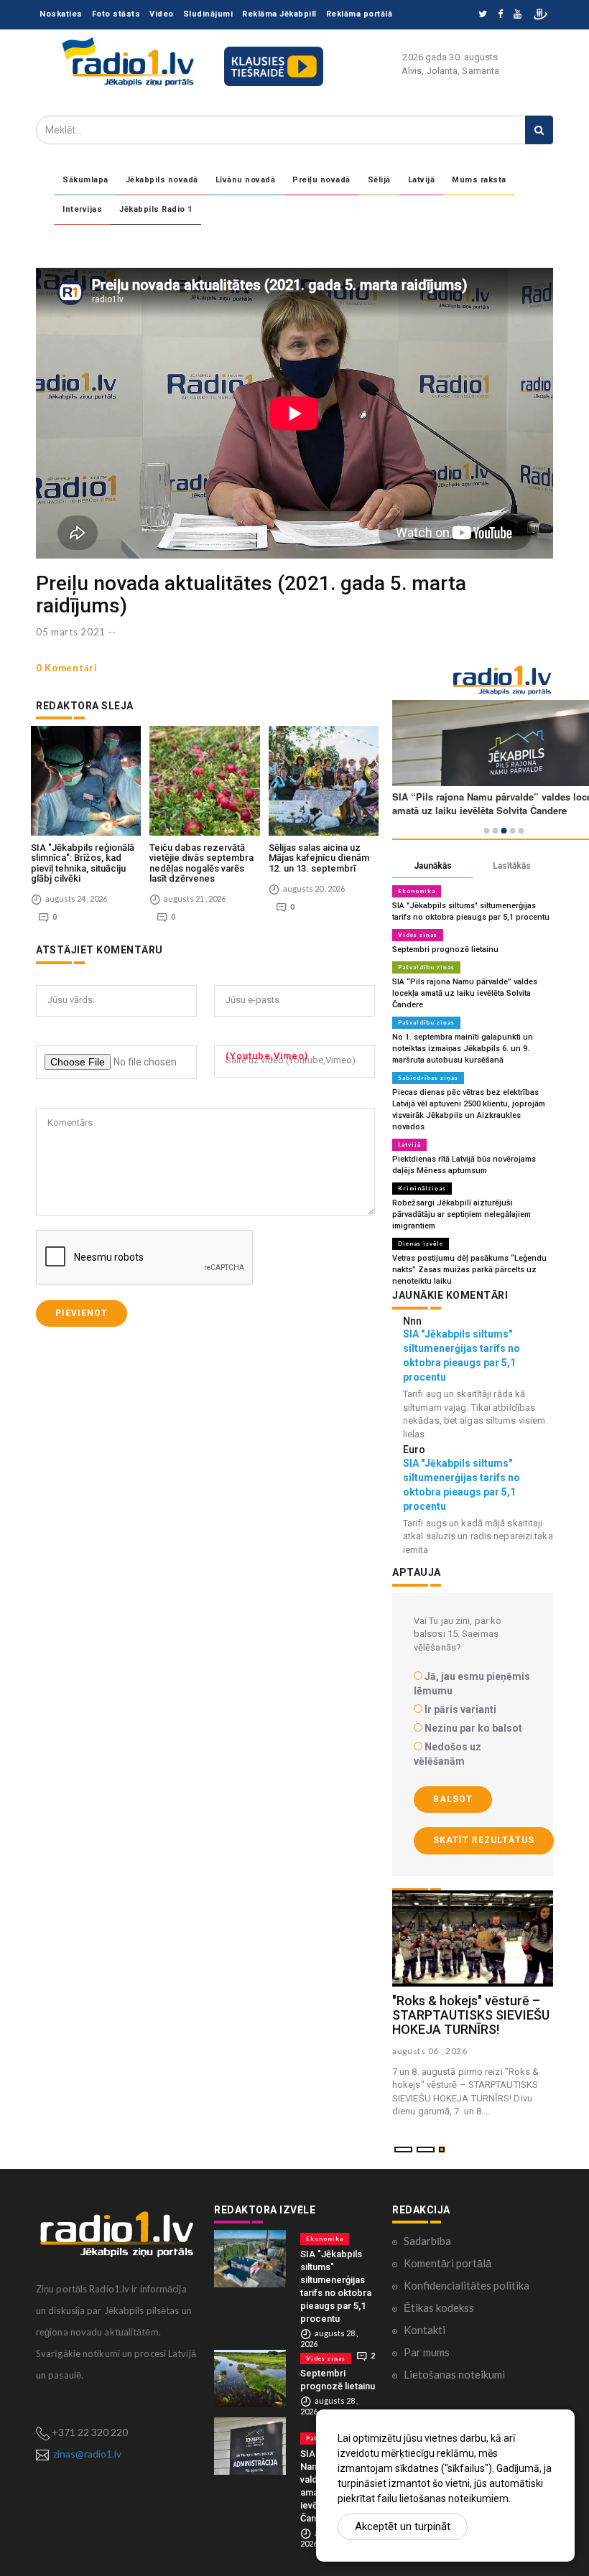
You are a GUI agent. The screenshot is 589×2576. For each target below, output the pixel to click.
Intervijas (82, 209)
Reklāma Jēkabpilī (279, 14)
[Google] (518, 15)
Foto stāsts (116, 14)
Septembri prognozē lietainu (445, 949)
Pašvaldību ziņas (426, 967)
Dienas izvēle (421, 1243)
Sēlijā (379, 180)
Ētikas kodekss (439, 2307)
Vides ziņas (418, 935)
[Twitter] (483, 15)
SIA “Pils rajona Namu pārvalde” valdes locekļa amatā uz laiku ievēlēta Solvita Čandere (465, 993)
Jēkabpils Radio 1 (156, 209)
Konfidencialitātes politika (467, 2285)
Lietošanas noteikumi (454, 2374)
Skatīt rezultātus (484, 1840)
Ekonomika (417, 891)
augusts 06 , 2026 (430, 2051)
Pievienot (82, 1313)
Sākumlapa (85, 180)
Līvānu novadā (246, 180)
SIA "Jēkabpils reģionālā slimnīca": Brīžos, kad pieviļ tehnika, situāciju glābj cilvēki (83, 863)
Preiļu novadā (321, 180)
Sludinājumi (208, 14)
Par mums (427, 2352)
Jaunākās (433, 866)
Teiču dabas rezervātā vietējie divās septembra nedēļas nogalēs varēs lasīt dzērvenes (201, 863)
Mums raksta (479, 180)
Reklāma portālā (360, 14)
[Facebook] (500, 15)
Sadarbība (427, 2241)
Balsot (453, 1799)
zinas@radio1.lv (87, 2454)
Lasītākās (512, 866)
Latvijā (422, 180)
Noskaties (61, 14)
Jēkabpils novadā (162, 180)
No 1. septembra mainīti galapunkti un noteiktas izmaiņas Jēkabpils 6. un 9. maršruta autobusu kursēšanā (463, 1049)
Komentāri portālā (447, 2263)
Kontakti (425, 2330)
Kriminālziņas (422, 1188)
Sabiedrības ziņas (428, 1078)
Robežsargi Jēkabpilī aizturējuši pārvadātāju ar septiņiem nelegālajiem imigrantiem (462, 1214)
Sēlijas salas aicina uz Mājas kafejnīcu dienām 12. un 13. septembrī (319, 858)
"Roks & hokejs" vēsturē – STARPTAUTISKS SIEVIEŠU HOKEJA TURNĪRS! (471, 2015)
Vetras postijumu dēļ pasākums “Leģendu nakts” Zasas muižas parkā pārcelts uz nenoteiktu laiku (469, 1270)
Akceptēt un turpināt (403, 2526)
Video (162, 14)
